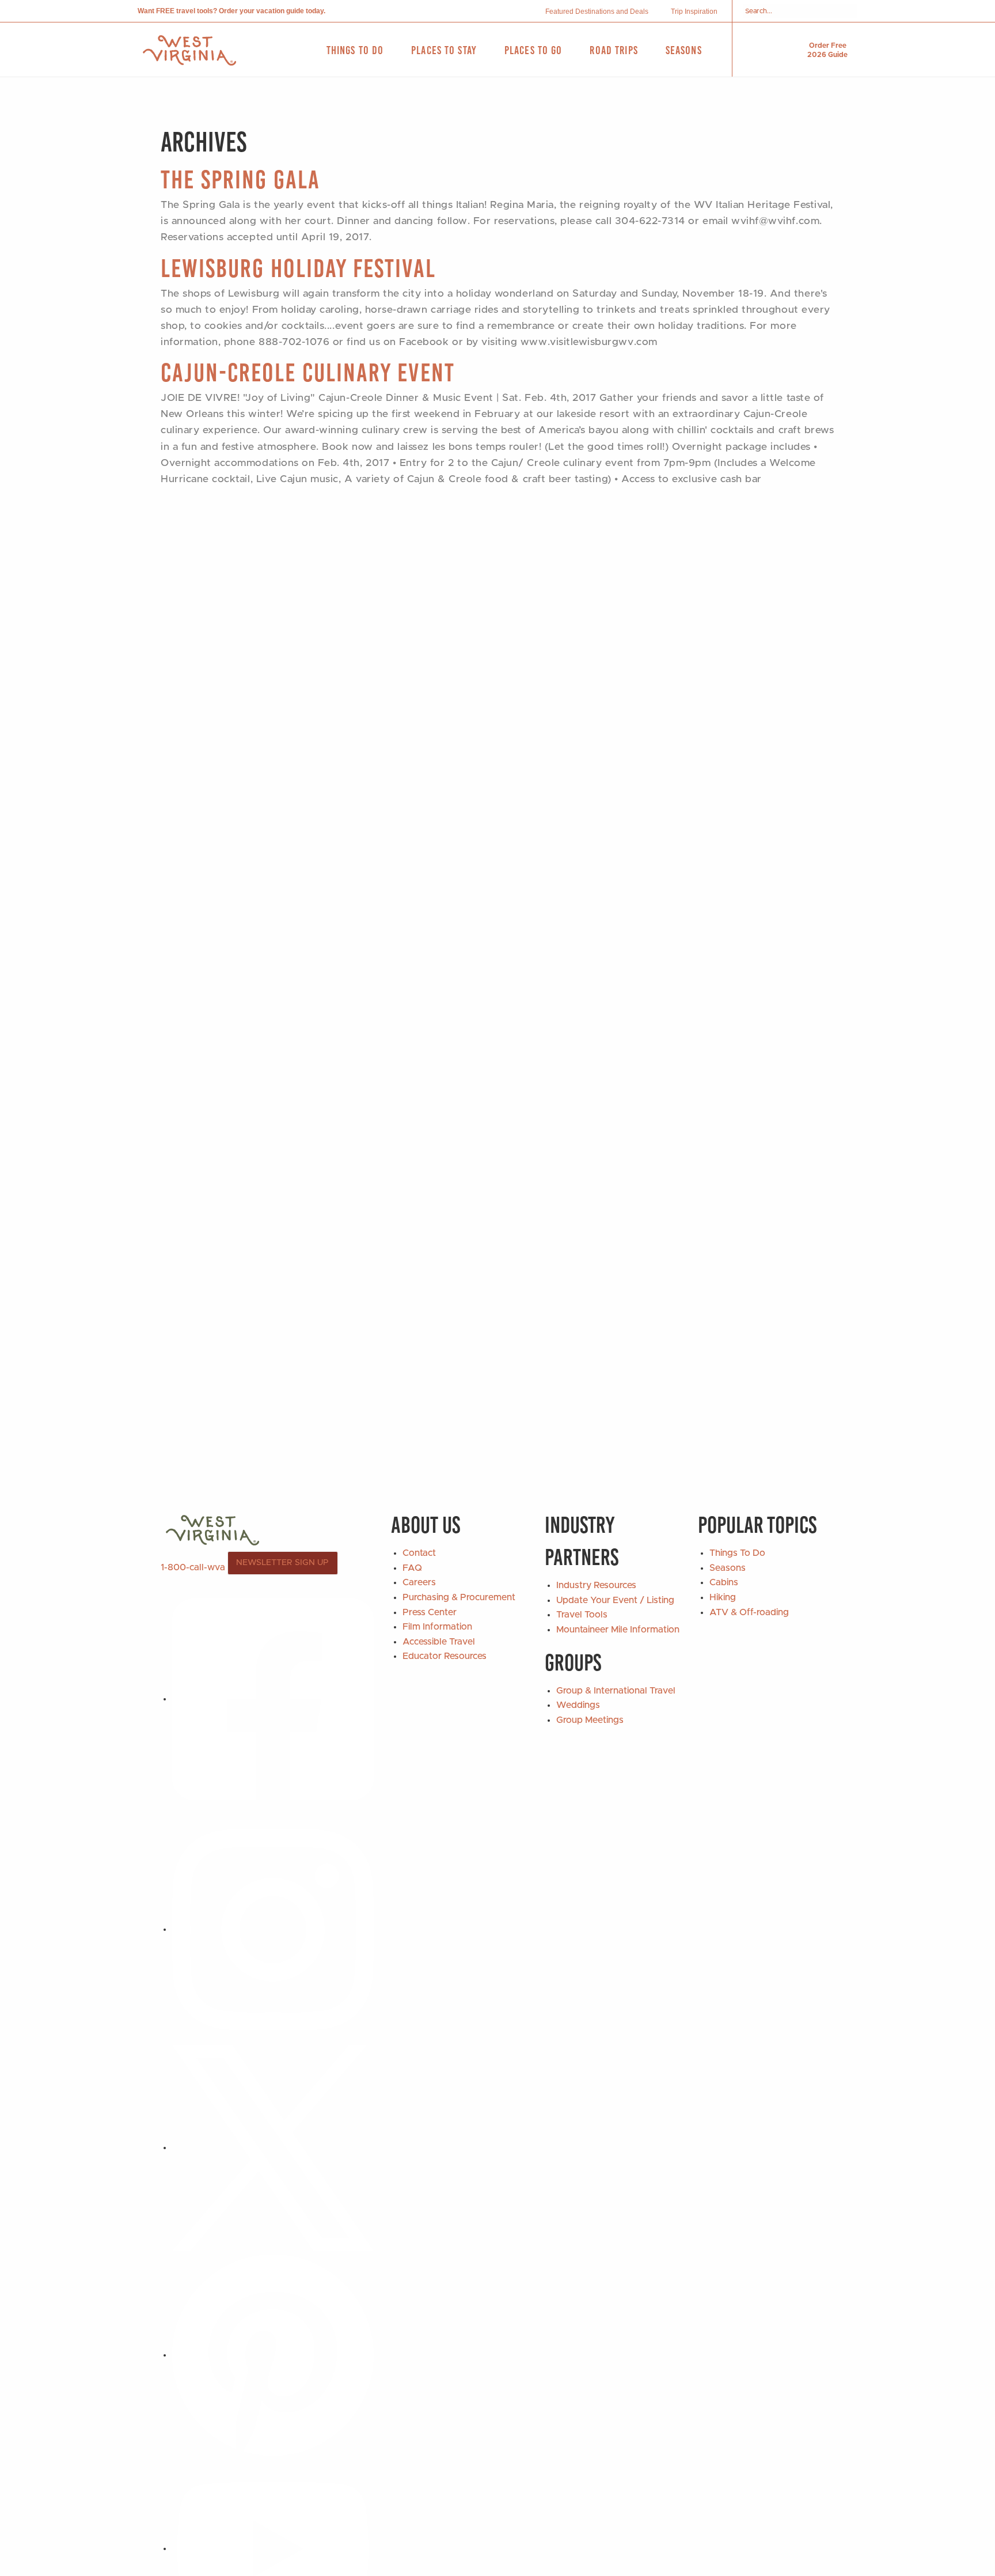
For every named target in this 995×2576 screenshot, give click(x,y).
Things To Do (737, 1553)
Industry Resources (596, 1585)
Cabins (724, 1582)
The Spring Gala (240, 179)
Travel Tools (582, 1615)
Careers (419, 1582)
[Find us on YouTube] (273, 2548)
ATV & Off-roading (749, 1612)
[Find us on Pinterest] (273, 2355)
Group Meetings (590, 1720)
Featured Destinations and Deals (597, 12)
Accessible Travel (439, 1642)
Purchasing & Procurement (459, 1597)
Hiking (723, 1597)
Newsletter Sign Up (282, 1563)
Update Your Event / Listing (615, 1600)
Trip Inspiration (694, 12)
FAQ (412, 1568)
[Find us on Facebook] (273, 1699)
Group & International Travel (616, 1691)
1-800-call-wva (193, 1567)
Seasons (728, 1568)
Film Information (437, 1627)
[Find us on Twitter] (273, 2147)
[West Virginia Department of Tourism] (189, 50)
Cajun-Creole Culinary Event (308, 372)
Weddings (578, 1705)
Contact (419, 1553)
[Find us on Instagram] (273, 1929)
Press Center (430, 1612)
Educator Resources (445, 1656)
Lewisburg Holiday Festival (298, 268)
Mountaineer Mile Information (618, 1630)
